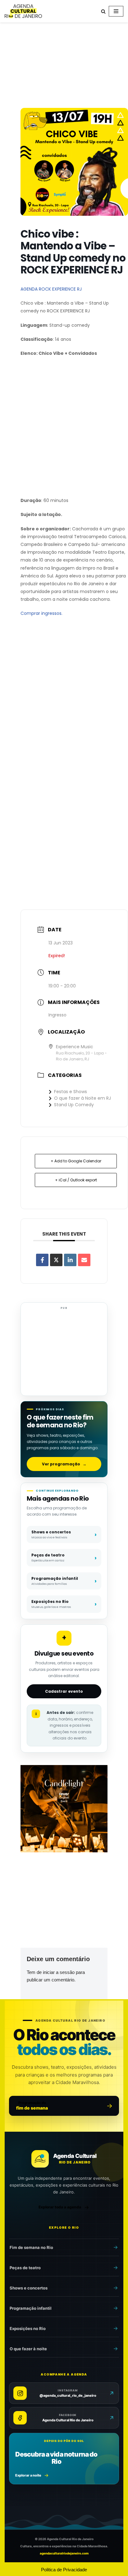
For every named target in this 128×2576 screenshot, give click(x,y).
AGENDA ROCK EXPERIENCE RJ (51, 289)
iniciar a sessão (59, 1972)
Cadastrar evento (64, 1691)
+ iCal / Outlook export (76, 1180)
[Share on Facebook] (42, 1260)
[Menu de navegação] (116, 11)
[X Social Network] (56, 1260)
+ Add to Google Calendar (76, 1161)
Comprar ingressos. (41, 613)
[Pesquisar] (103, 11)
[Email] (84, 1260)
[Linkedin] (70, 1260)
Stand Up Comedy (74, 1105)
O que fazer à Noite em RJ (82, 1098)
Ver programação (64, 1464)
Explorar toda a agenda (60, 2207)
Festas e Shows (71, 1092)
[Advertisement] (64, 66)
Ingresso (57, 1015)
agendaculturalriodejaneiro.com (64, 2553)
